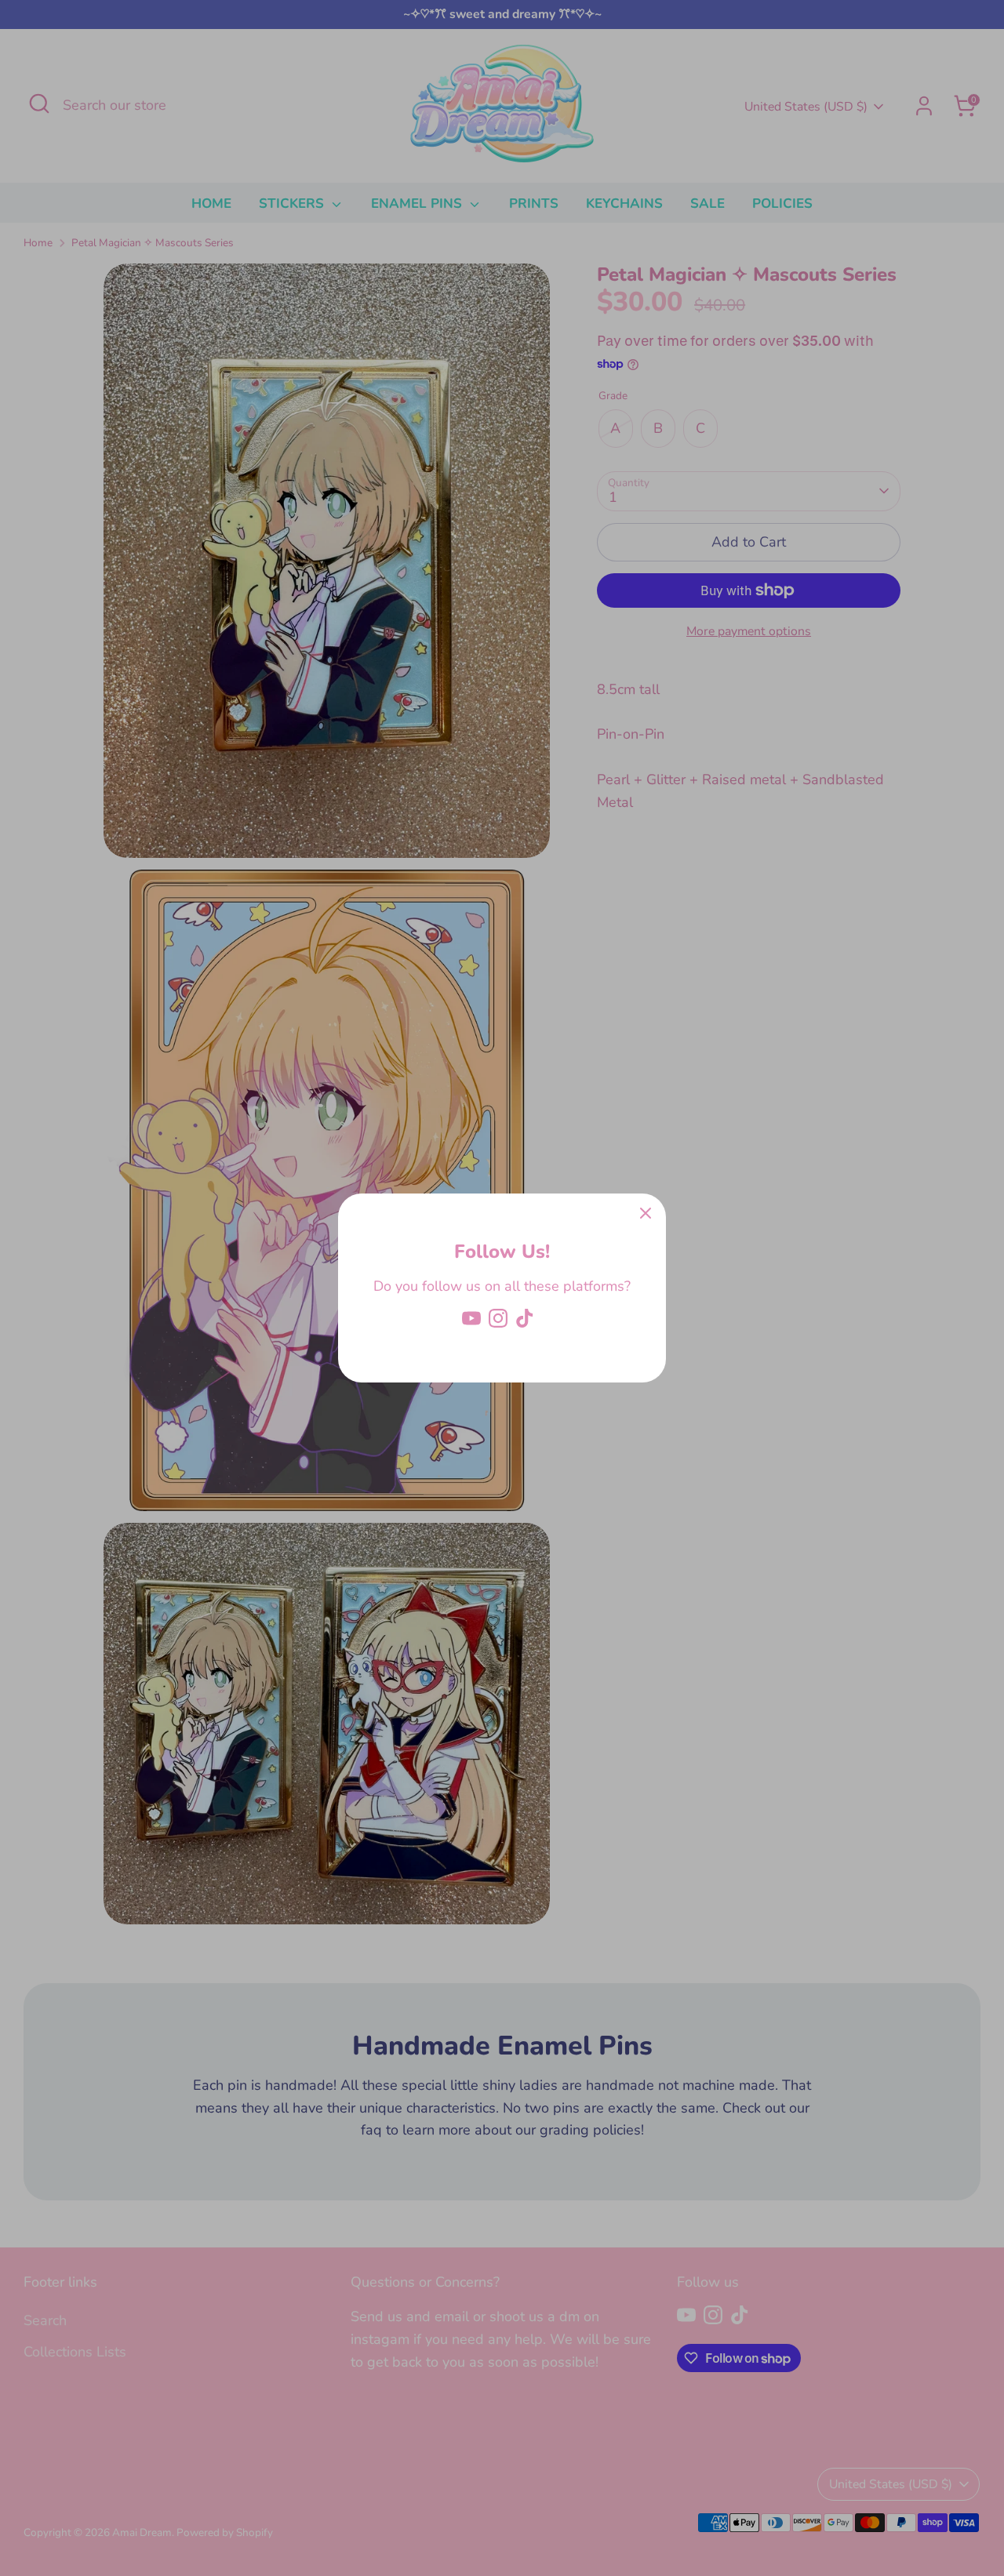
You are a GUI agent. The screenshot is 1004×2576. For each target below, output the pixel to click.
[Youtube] (471, 1318)
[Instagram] (498, 1318)
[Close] (646, 1214)
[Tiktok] (525, 1318)
